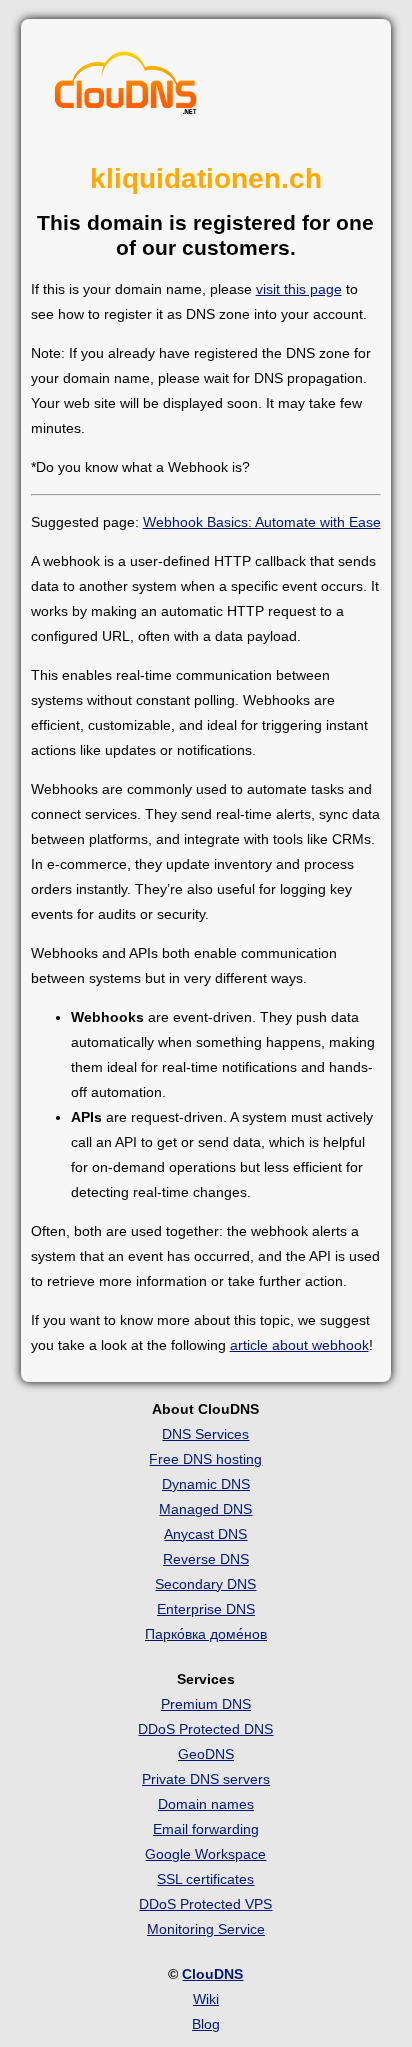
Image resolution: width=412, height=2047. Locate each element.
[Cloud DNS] (126, 88)
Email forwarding (206, 1829)
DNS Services (205, 1434)
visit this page (299, 289)
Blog (206, 2024)
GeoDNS (206, 1754)
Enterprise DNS (206, 1609)
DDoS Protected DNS (205, 1729)
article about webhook (299, 1345)
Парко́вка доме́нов (206, 1634)
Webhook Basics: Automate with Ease (262, 522)
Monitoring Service (206, 1929)
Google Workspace (205, 1854)
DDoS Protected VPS (205, 1904)
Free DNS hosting (205, 1459)
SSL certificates (205, 1879)
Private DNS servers (206, 1779)
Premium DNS (206, 1704)
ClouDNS (212, 1974)
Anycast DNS (205, 1534)
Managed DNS (205, 1509)
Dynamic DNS (206, 1484)
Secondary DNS (205, 1584)
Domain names (206, 1804)
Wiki (206, 1999)
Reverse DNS (206, 1559)
